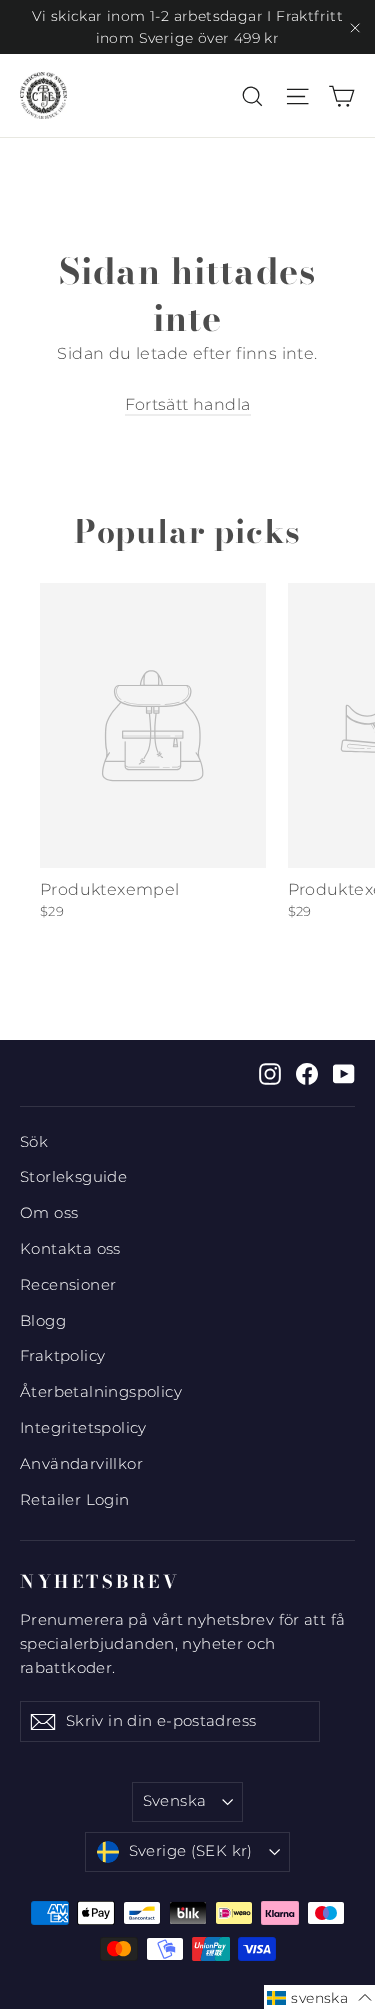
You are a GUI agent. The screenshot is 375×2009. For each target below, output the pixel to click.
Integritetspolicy (83, 1428)
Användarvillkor (81, 1464)
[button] (319, 1997)
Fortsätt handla (188, 404)
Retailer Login (75, 1500)
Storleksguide (73, 1177)
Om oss (49, 1213)
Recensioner (68, 1285)
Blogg (43, 1321)
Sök (34, 1142)
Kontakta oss (70, 1249)
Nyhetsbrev (100, 1581)
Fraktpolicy (62, 1356)
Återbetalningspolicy (101, 1392)
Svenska (175, 1801)
